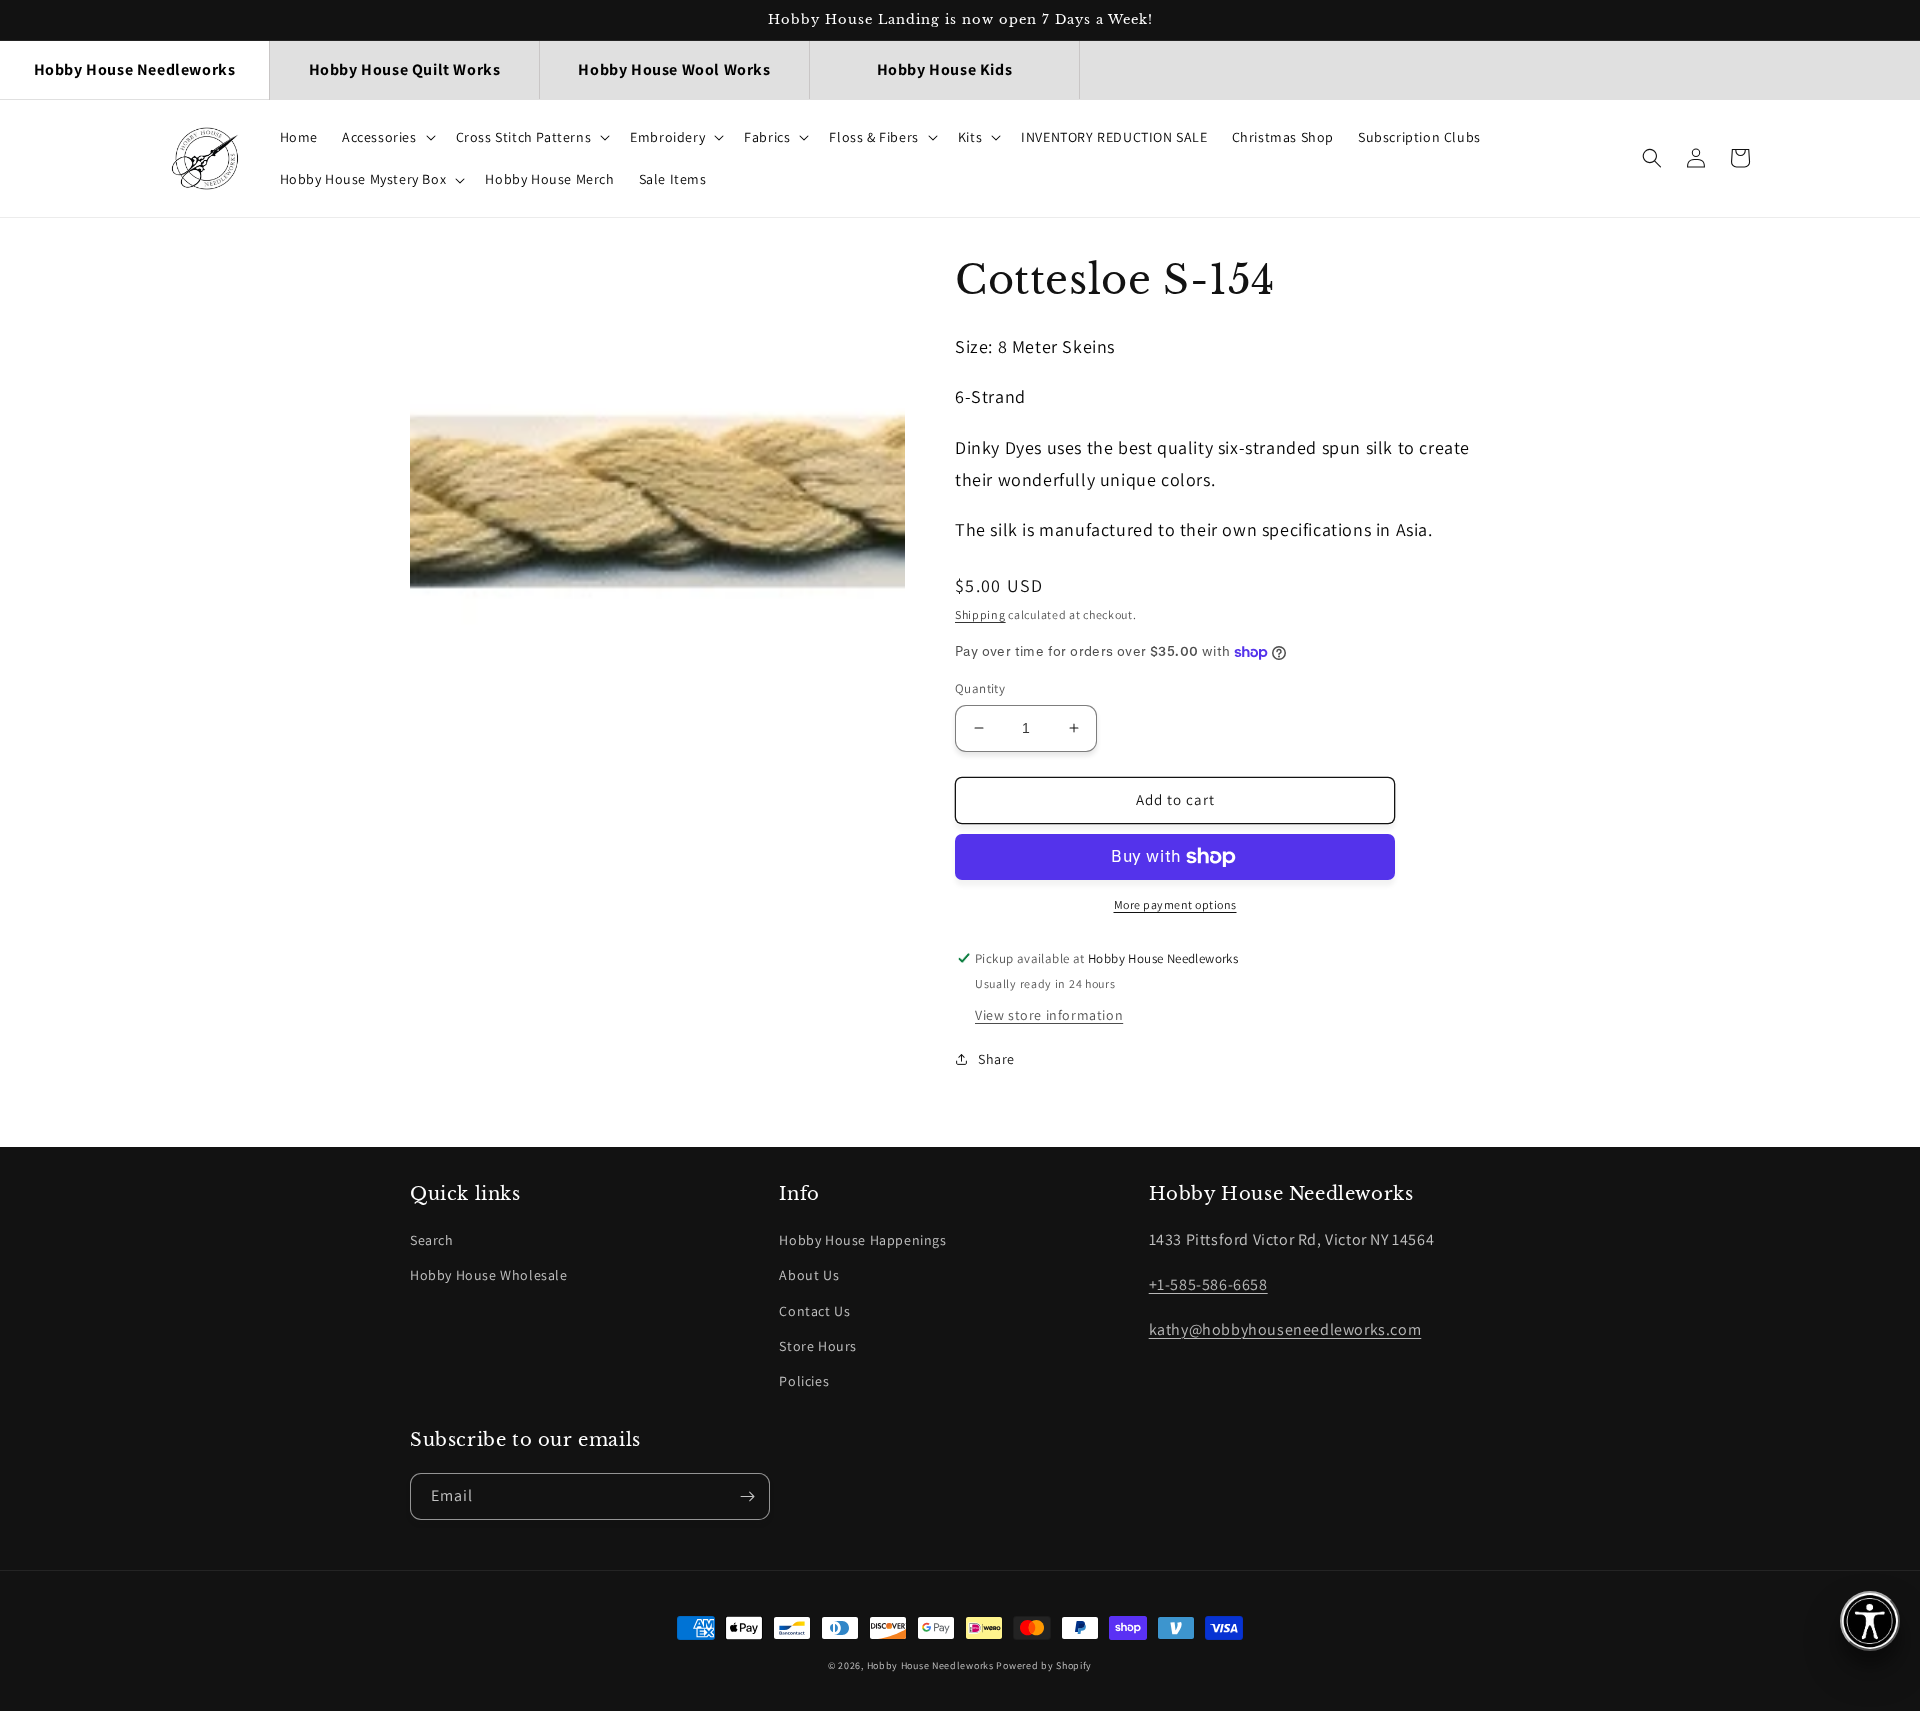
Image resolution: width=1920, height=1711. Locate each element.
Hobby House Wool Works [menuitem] (674, 69)
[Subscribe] (747, 1496)
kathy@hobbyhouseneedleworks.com (1285, 1329)
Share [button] (996, 1059)
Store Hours (818, 1346)
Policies (804, 1381)
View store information (1049, 1015)
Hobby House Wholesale (489, 1275)
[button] (387, 137)
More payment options (1175, 904)
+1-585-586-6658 (1208, 1284)
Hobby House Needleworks (930, 1665)
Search (432, 1240)
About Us (809, 1275)
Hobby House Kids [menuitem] (945, 69)
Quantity (980, 688)
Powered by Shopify (1044, 1665)
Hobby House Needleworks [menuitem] (135, 69)
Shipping (980, 614)
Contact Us (814, 1311)
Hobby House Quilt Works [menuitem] (405, 69)
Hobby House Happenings (862, 1240)
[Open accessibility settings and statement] (1870, 1621)
